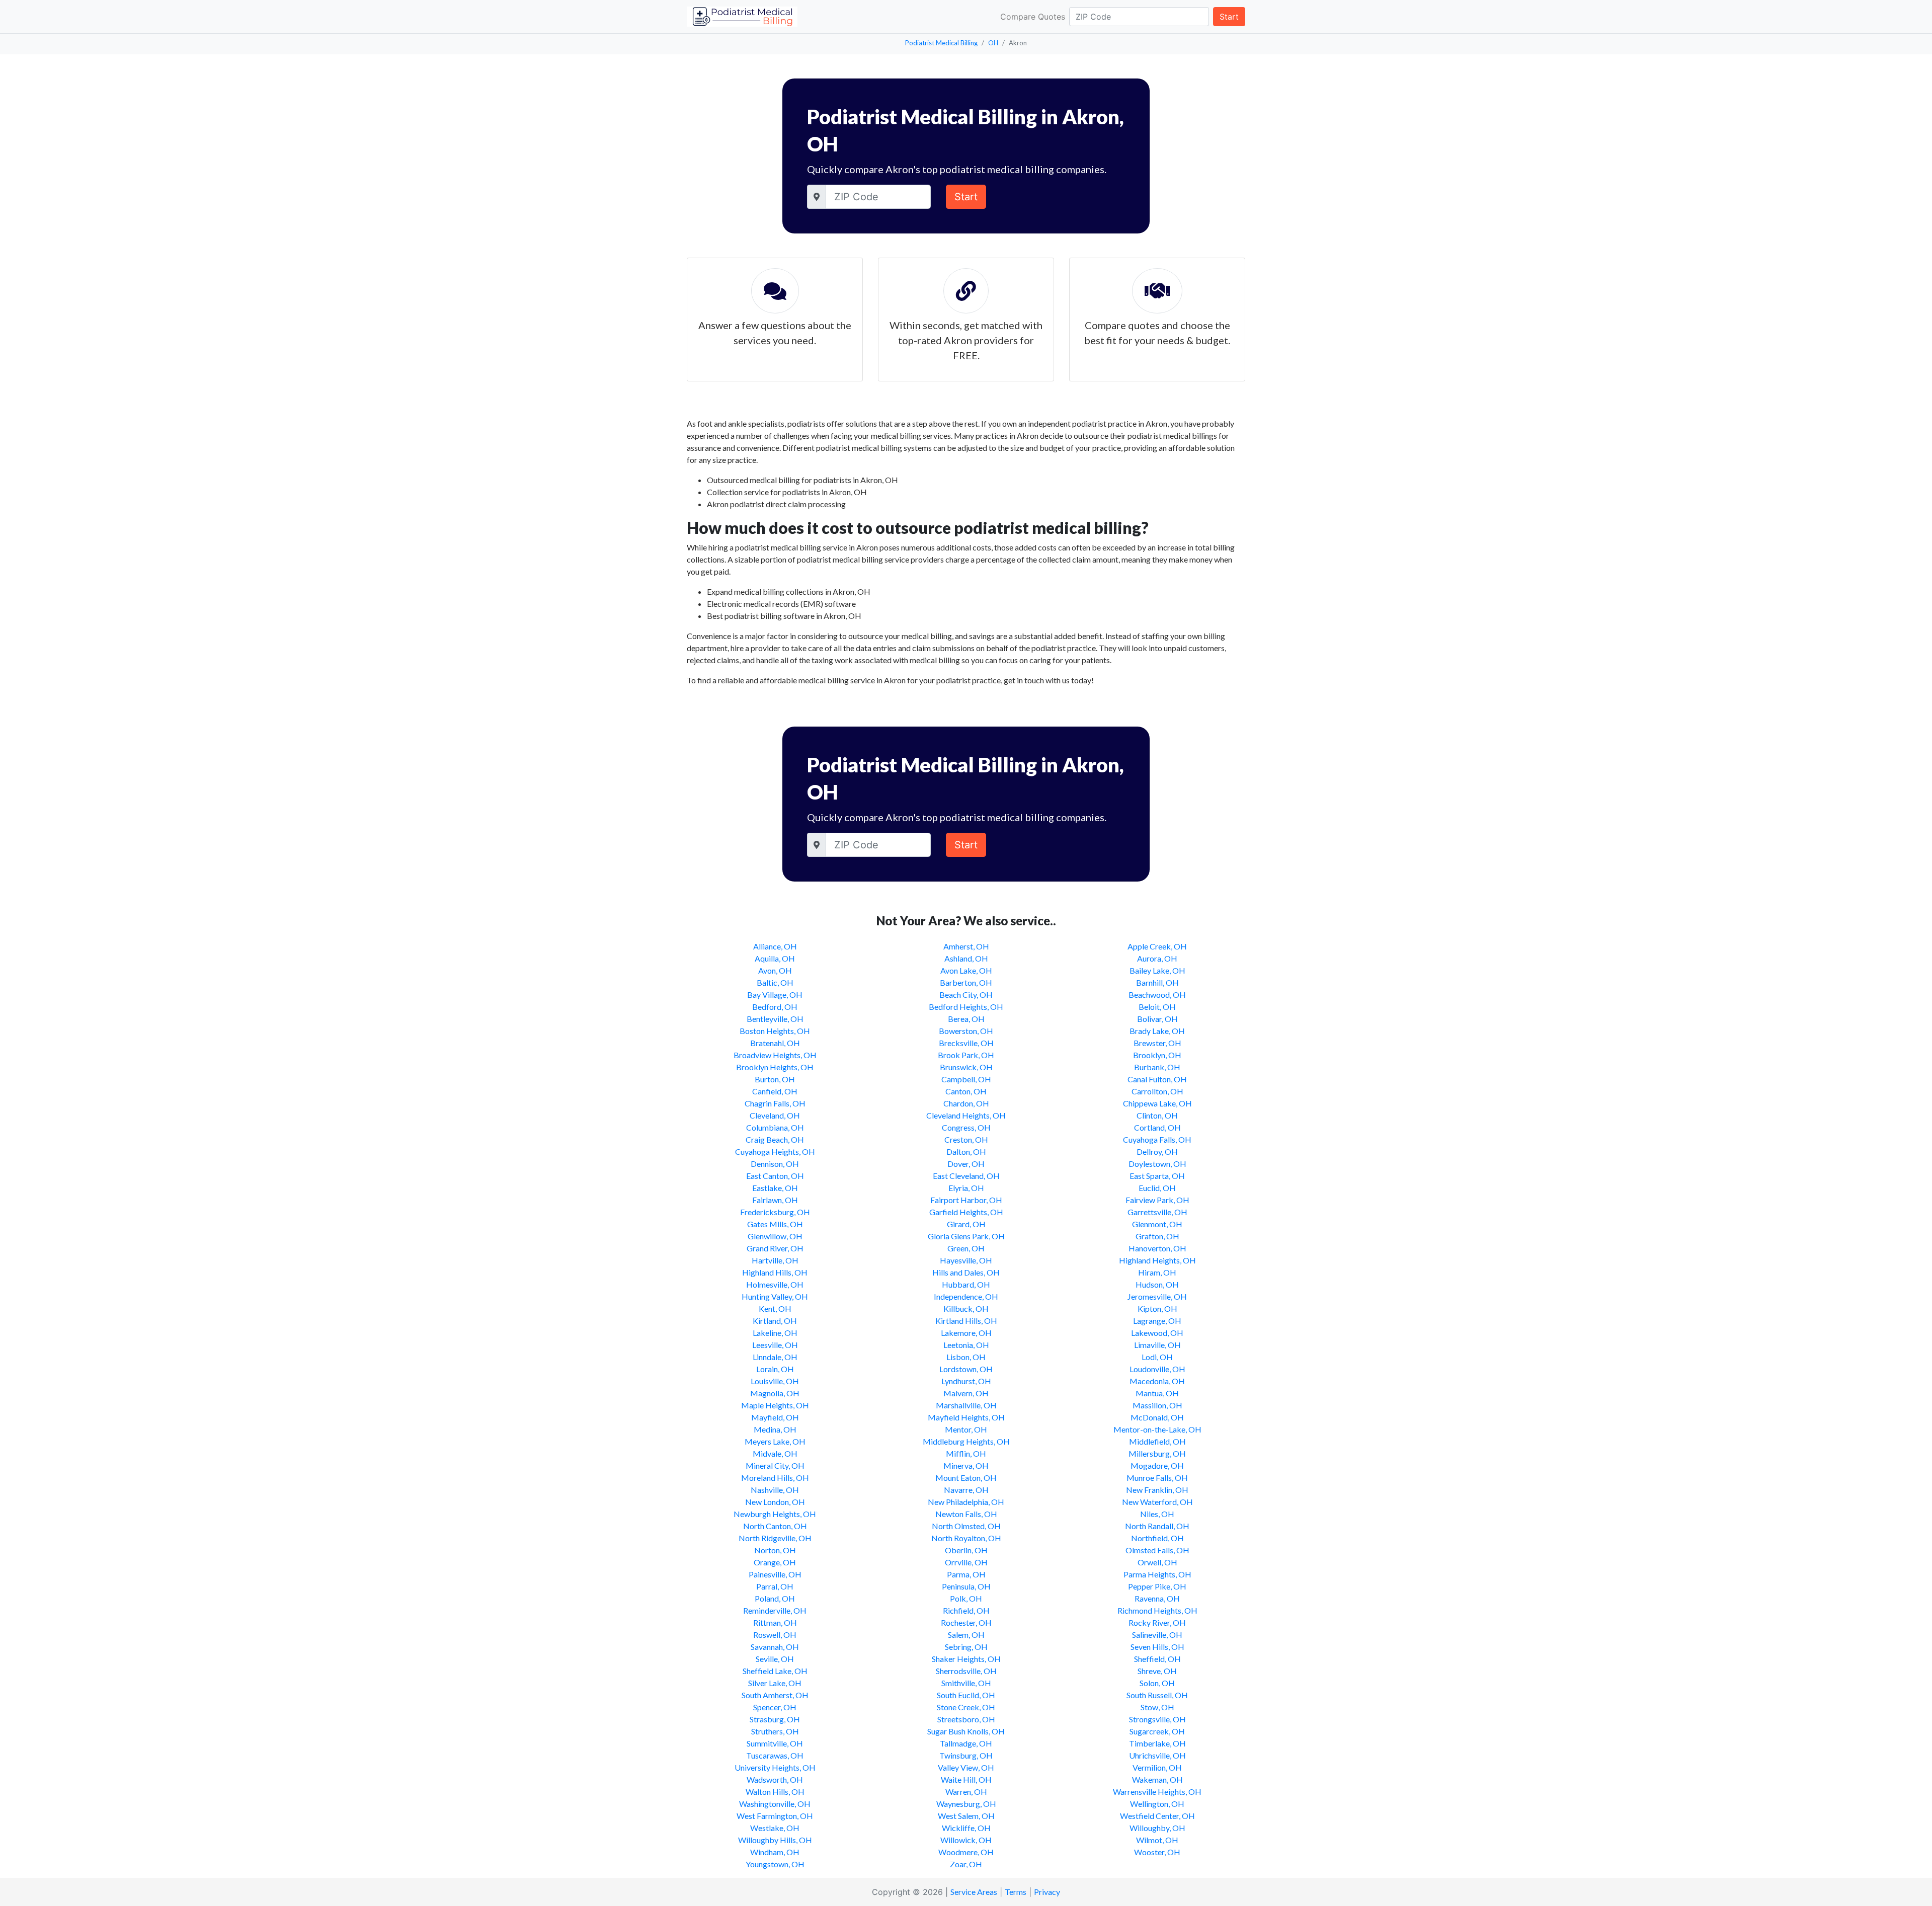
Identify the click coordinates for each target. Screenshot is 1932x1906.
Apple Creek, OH (1157, 946)
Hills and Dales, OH (966, 1272)
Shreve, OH (1157, 1671)
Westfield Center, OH (1157, 1816)
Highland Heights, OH (1157, 1260)
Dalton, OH (966, 1151)
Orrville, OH (966, 1562)
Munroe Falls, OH (1157, 1478)
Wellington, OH (1157, 1804)
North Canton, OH (775, 1526)
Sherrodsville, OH (966, 1671)
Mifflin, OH (966, 1453)
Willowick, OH (966, 1840)
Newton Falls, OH (966, 1514)
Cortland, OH (1157, 1127)
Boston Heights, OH (775, 1031)
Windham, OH (775, 1852)
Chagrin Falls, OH (775, 1103)
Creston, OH (966, 1139)
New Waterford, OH (1157, 1502)
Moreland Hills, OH (775, 1478)
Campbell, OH (966, 1079)
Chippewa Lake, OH (1157, 1103)
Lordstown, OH (966, 1369)
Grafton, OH (1157, 1236)
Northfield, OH (1157, 1538)
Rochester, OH (966, 1622)
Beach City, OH (966, 995)
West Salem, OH (966, 1816)
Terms (1016, 1892)
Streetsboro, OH (966, 1719)
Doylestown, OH (1157, 1164)
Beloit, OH (1157, 1007)
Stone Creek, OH (966, 1707)
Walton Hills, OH (775, 1792)
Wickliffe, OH (966, 1828)
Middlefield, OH (1157, 1441)
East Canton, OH (775, 1176)
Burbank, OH (1157, 1067)
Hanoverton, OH (1157, 1248)
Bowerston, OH (966, 1031)
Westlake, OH (775, 1828)
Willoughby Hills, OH (775, 1840)
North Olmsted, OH (966, 1526)
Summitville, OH (775, 1743)
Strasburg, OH (775, 1719)
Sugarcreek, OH (1157, 1731)
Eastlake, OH (775, 1188)
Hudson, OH (1157, 1284)
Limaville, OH (1157, 1345)
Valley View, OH (966, 1767)
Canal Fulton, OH (1157, 1079)
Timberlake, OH (1157, 1743)
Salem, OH (966, 1635)
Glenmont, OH (1157, 1224)
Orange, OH (775, 1562)
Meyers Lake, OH (775, 1441)
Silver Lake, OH (775, 1683)
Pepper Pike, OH (1157, 1586)
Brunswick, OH (966, 1067)
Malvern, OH (966, 1393)
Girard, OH (966, 1224)
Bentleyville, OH (775, 1019)
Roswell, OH (775, 1635)
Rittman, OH (775, 1622)
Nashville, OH (775, 1490)
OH (993, 43)
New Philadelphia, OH (966, 1502)
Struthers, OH (775, 1731)
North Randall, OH (1157, 1526)
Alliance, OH (775, 946)
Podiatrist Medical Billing (941, 43)
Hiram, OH (1157, 1272)
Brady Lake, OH (1157, 1031)
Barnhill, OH (1157, 982)
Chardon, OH (966, 1103)
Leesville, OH (775, 1345)
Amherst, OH (966, 946)
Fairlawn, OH (775, 1200)
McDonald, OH (1157, 1417)
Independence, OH (966, 1296)
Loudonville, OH (1157, 1369)
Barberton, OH (966, 982)
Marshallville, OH (966, 1405)
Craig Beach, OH (775, 1139)
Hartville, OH (775, 1260)
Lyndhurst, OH (966, 1381)
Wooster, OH (1157, 1852)
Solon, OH (1157, 1683)
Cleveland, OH (775, 1115)
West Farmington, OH (775, 1816)
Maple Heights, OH (775, 1405)
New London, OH (775, 1502)
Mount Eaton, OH (966, 1478)
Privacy (1047, 1892)
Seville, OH (775, 1659)
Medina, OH (775, 1429)
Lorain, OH (775, 1369)
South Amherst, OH (775, 1695)
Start (1229, 17)
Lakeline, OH (775, 1333)
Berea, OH (966, 1019)
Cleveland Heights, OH (966, 1115)
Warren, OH (966, 1792)
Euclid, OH (1157, 1188)
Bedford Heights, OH (966, 1007)
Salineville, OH (1157, 1635)
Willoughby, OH (1157, 1828)
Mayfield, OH (775, 1417)
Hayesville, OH (966, 1260)
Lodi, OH (1157, 1357)
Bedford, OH (775, 1007)
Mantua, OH (1157, 1393)
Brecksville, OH (966, 1043)
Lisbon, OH (966, 1357)
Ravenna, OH (1157, 1598)
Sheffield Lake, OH (775, 1671)
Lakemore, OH (966, 1333)
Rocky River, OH (1157, 1622)
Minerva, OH (966, 1465)
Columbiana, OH (775, 1127)
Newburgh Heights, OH (775, 1514)
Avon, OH (775, 970)
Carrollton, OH (1157, 1091)
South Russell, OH (1157, 1695)
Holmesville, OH (775, 1284)
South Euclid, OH (966, 1695)
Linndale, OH (775, 1357)
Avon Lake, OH (966, 970)
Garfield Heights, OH (966, 1212)
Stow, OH (1157, 1707)
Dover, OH (966, 1164)
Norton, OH (775, 1550)
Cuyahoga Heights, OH (775, 1151)
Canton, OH (966, 1091)
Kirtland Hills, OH (966, 1321)
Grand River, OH (775, 1248)
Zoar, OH (966, 1864)
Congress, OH (966, 1127)
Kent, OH (775, 1308)
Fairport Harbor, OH (966, 1200)
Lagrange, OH (1157, 1321)
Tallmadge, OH (966, 1743)
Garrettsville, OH (1157, 1212)
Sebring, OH (966, 1647)
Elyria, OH (966, 1188)
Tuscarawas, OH (775, 1755)
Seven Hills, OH (1157, 1647)
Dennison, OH (775, 1164)
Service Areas (974, 1892)
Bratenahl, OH (775, 1043)
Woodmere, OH (966, 1852)
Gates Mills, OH (775, 1224)
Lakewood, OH (1157, 1333)
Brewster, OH (1157, 1043)
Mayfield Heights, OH (966, 1417)
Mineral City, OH (775, 1465)
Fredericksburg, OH (775, 1212)
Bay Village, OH (775, 995)
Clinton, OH (1157, 1115)
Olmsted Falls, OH (1157, 1550)
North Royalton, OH (966, 1538)
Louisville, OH (775, 1381)
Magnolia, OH (775, 1393)
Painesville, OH (775, 1574)
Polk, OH (966, 1598)
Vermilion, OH (1157, 1767)
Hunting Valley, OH (775, 1296)
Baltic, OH (775, 982)
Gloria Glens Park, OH (966, 1236)
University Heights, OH (775, 1767)
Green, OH (966, 1248)
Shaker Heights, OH (966, 1659)
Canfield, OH (775, 1091)
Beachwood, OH (1157, 995)
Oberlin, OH (966, 1550)
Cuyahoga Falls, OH (1157, 1139)
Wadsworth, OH (775, 1779)
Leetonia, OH (966, 1345)
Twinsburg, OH (966, 1755)
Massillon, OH (1157, 1405)
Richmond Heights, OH (1157, 1610)
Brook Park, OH (966, 1055)
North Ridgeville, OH (775, 1538)
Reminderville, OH (775, 1610)
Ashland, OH (966, 958)
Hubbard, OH (966, 1284)
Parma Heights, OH (1157, 1574)
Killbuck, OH (966, 1308)
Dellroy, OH (1157, 1151)
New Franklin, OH (1157, 1490)
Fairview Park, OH (1157, 1200)
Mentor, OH (966, 1429)
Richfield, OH (966, 1610)
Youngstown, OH (775, 1864)
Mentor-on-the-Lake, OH (1157, 1429)
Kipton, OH (1157, 1308)
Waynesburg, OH (966, 1804)
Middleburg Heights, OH (966, 1441)
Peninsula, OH (966, 1586)
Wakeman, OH (1157, 1779)
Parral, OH (775, 1586)
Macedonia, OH (1157, 1381)
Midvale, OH (775, 1453)
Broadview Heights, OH (775, 1055)
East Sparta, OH (1157, 1176)
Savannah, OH (775, 1647)
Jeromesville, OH (1157, 1296)
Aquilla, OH (775, 958)
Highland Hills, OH (775, 1272)
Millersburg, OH (1157, 1453)
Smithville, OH (966, 1683)
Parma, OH (966, 1574)
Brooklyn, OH (1157, 1055)
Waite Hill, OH (966, 1779)
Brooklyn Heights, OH (775, 1067)
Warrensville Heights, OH (1157, 1792)
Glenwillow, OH (775, 1236)
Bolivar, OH (1157, 1019)
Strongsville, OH (1157, 1719)
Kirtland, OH (775, 1321)
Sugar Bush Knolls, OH (966, 1731)
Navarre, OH (966, 1490)
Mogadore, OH (1157, 1465)
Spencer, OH (775, 1707)
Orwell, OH (1157, 1562)
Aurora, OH (1157, 958)
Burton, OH (775, 1079)
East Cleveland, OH (966, 1176)
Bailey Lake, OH (1157, 970)
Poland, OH (775, 1598)
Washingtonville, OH (775, 1804)
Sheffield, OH (1157, 1659)
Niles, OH (1157, 1514)
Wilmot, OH (1157, 1840)
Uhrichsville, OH (1157, 1755)
